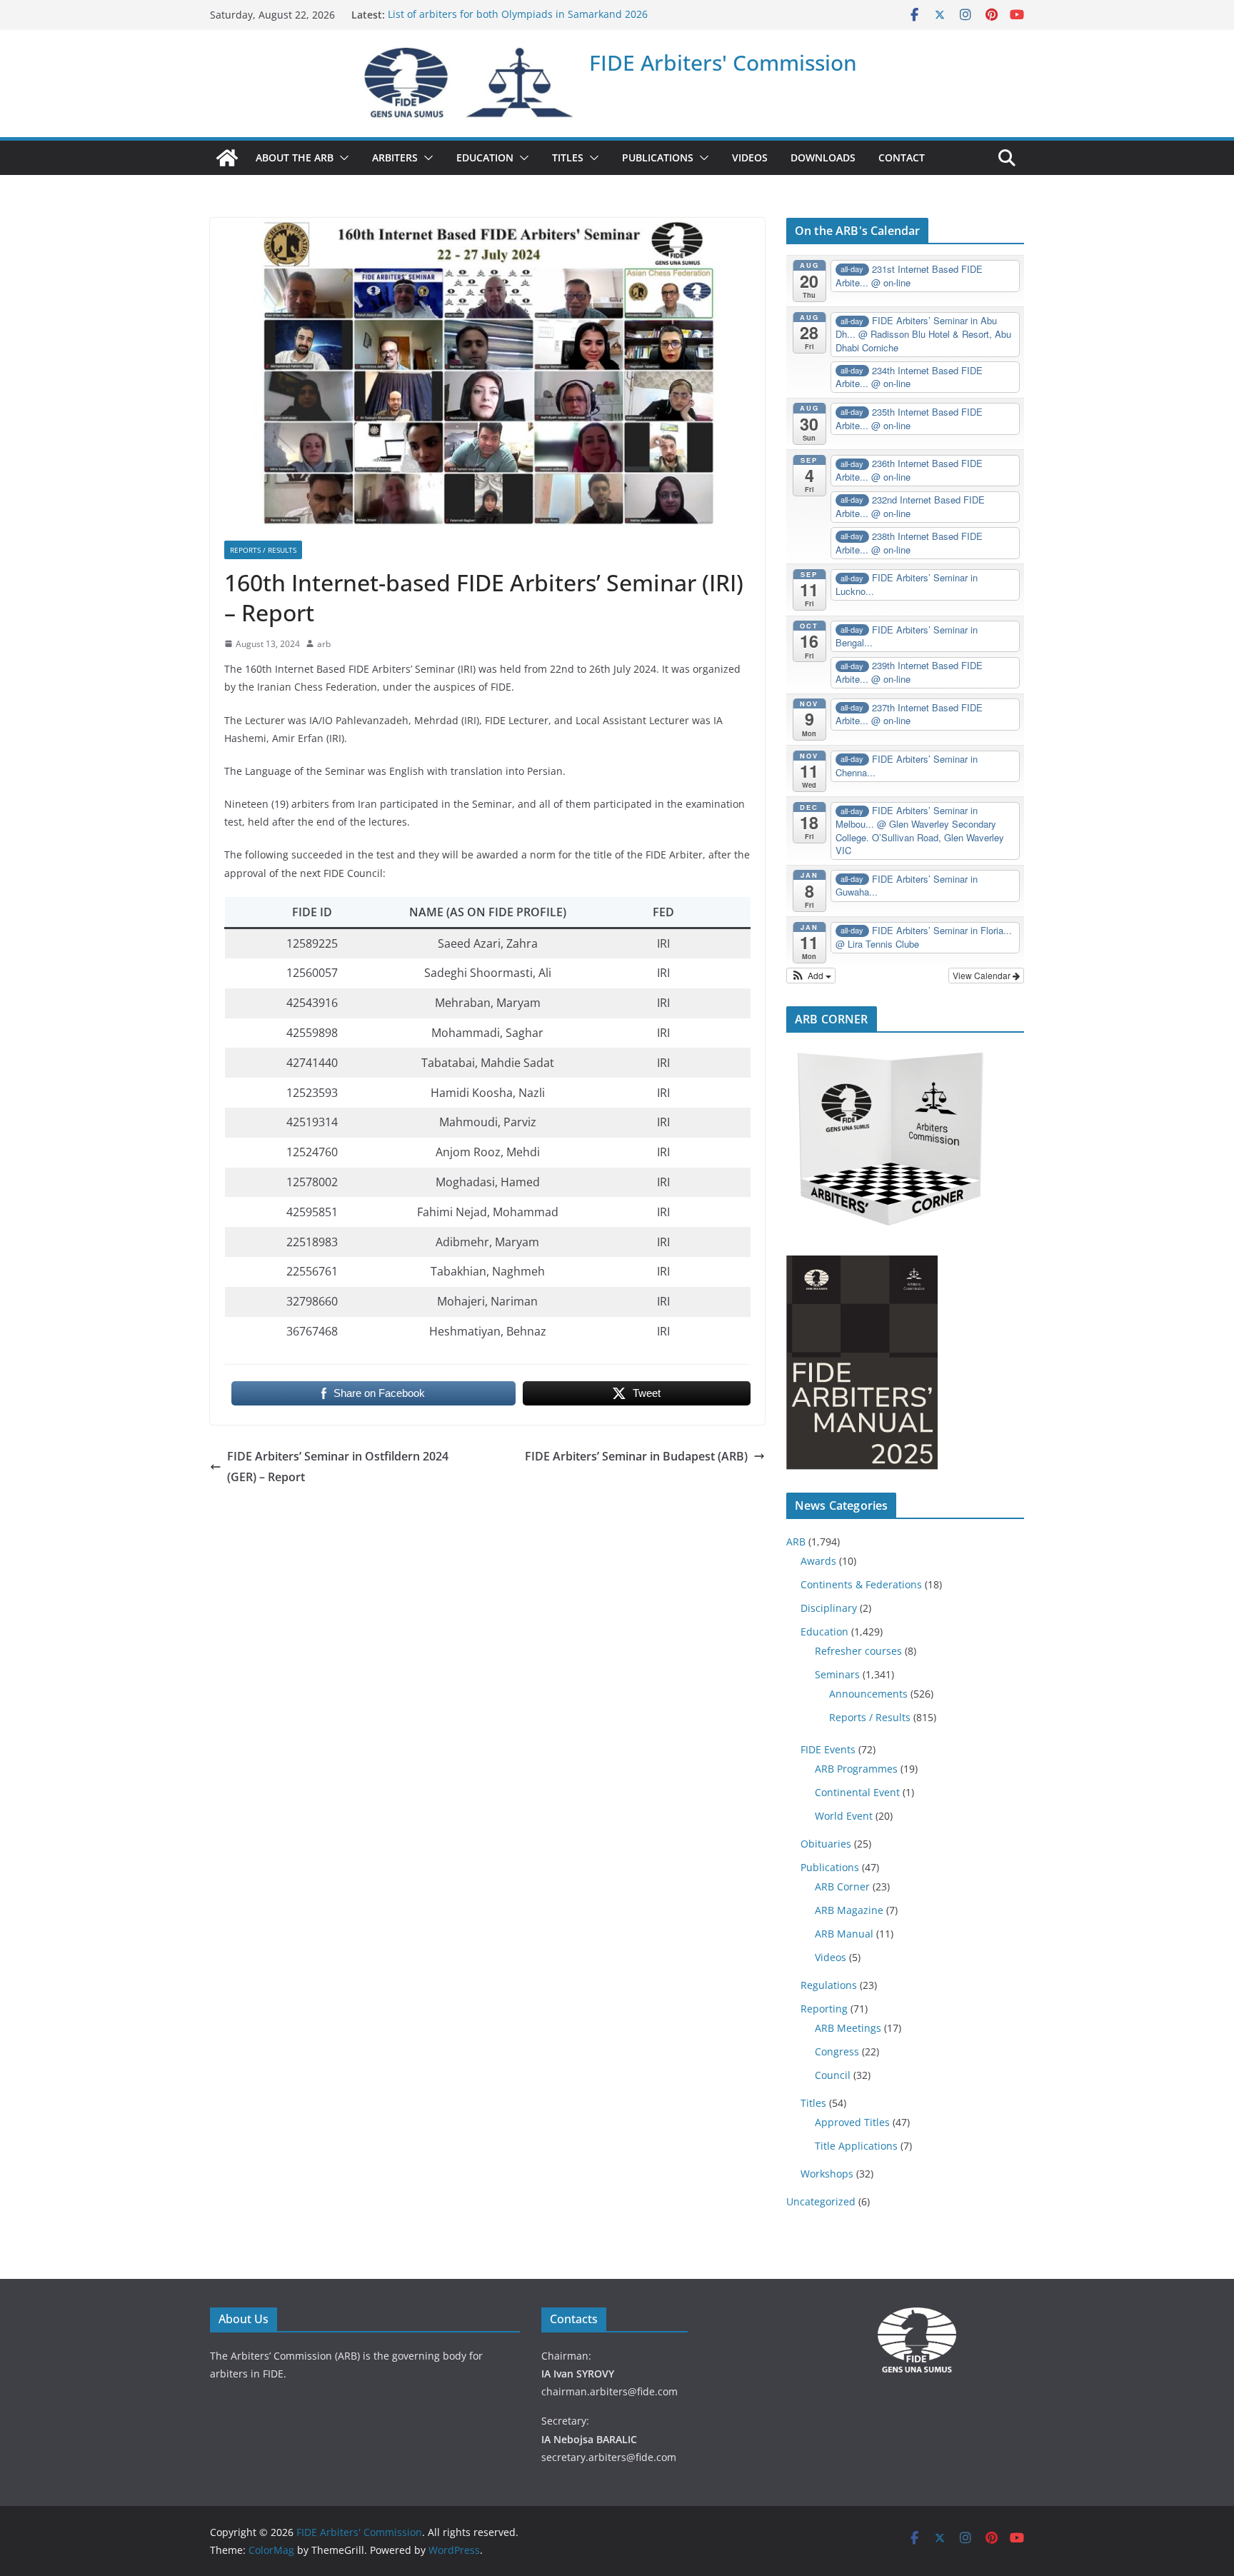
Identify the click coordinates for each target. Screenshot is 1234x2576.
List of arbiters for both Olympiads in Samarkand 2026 (518, 15)
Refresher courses (858, 1651)
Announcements (868, 1694)
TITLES (568, 157)
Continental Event (857, 1792)
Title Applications (856, 2146)
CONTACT (902, 157)
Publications (830, 1867)
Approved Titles (852, 2122)
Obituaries (826, 1844)
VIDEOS (750, 157)
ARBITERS (395, 157)
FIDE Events (828, 1749)
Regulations (829, 1985)
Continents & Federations (861, 1584)
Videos (831, 1957)
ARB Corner (842, 1886)
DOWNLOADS (823, 157)
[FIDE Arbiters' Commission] (227, 158)
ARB (796, 1542)
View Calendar (983, 975)
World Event (844, 1816)
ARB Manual (844, 1934)
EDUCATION (485, 157)
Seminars (837, 1674)
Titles (813, 2103)
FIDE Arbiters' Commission (723, 62)
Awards (818, 1561)
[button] (341, 158)
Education (824, 1632)
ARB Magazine (849, 1910)
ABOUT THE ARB (295, 157)
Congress (837, 2051)
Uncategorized (821, 2201)
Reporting (824, 2009)
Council (833, 2075)
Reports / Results (263, 550)
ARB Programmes (856, 1769)
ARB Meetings (848, 2028)
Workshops (827, 2174)
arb (324, 644)
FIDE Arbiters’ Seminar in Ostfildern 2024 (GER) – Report (338, 1467)
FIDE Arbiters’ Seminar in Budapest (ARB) (636, 1456)
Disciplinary (829, 1608)
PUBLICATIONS (658, 157)
